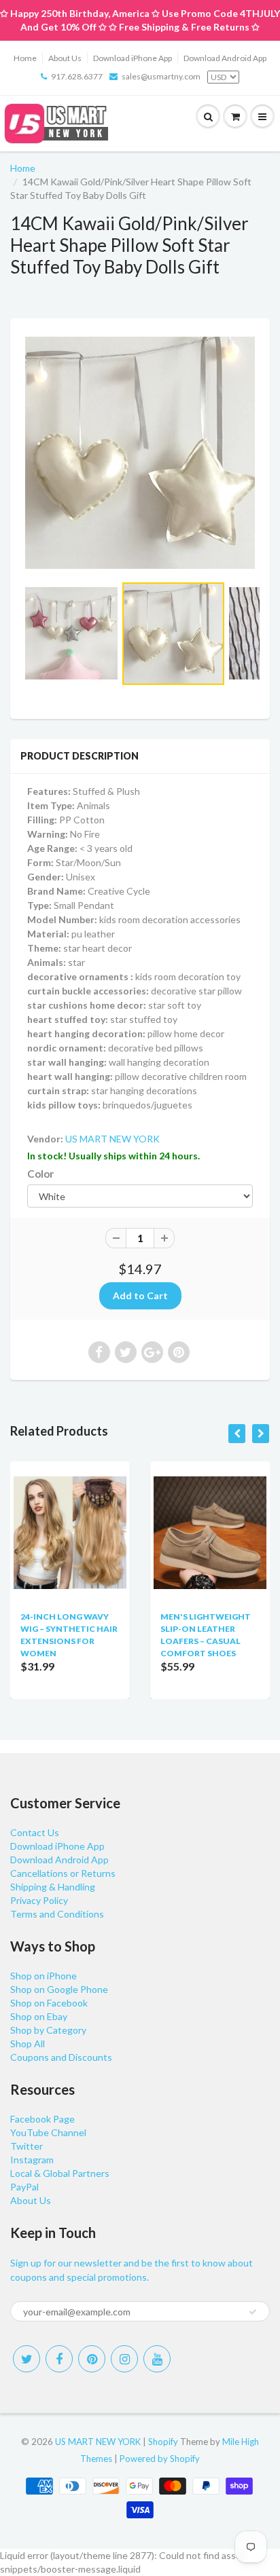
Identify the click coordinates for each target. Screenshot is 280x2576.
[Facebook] (59, 2359)
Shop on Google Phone (59, 1989)
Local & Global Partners (60, 2173)
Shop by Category (48, 2030)
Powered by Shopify (160, 2459)
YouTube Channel (48, 2132)
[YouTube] (157, 2359)
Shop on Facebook (49, 2003)
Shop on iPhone (43, 1976)
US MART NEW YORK (112, 1139)
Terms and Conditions (57, 1914)
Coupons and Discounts (61, 2057)
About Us (65, 58)
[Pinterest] (92, 2359)
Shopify (163, 2442)
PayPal (24, 2187)
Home (25, 58)
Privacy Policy (39, 1900)
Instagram (32, 2160)
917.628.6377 (77, 76)
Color (40, 1174)
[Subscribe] (253, 2312)
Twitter (27, 2146)
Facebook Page (42, 2119)
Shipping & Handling (53, 1887)
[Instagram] (124, 2359)
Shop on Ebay (39, 2016)
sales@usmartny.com (161, 76)
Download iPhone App (133, 58)
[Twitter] (27, 2359)
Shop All (28, 2043)
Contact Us (35, 1832)
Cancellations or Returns (63, 1873)
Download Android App (225, 58)
